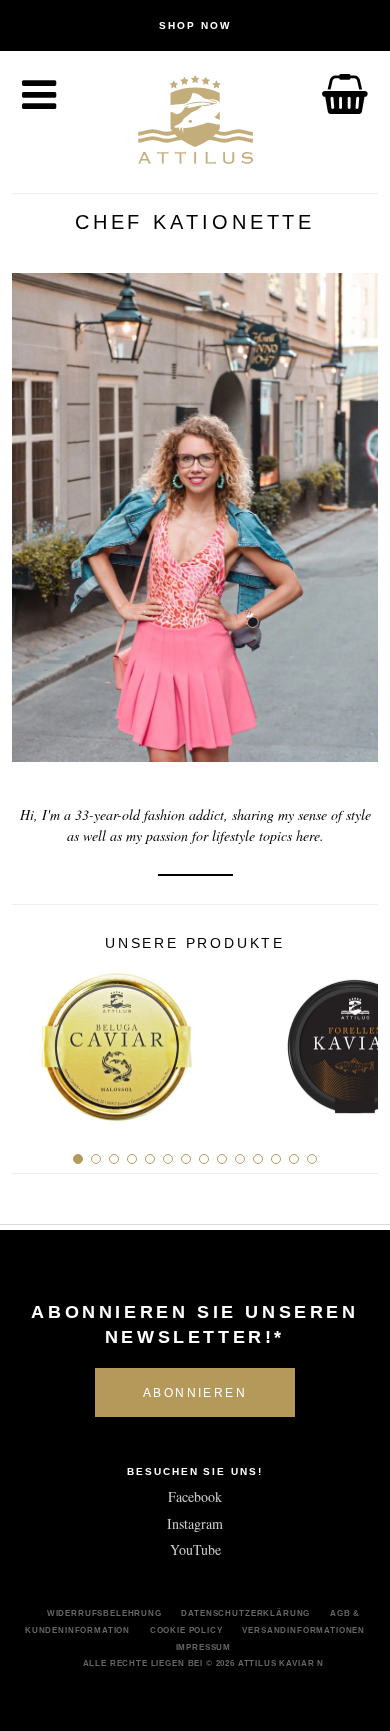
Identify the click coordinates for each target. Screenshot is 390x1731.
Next (355, 1039)
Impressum (204, 1647)
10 (240, 1159)
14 (312, 1159)
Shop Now (195, 25)
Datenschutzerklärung (245, 1613)
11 (258, 1159)
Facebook (195, 1496)
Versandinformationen (303, 1630)
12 (276, 1159)
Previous (34, 1039)
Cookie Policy (186, 1630)
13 (294, 1159)
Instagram (195, 1523)
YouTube (195, 1549)
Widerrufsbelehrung (104, 1613)
